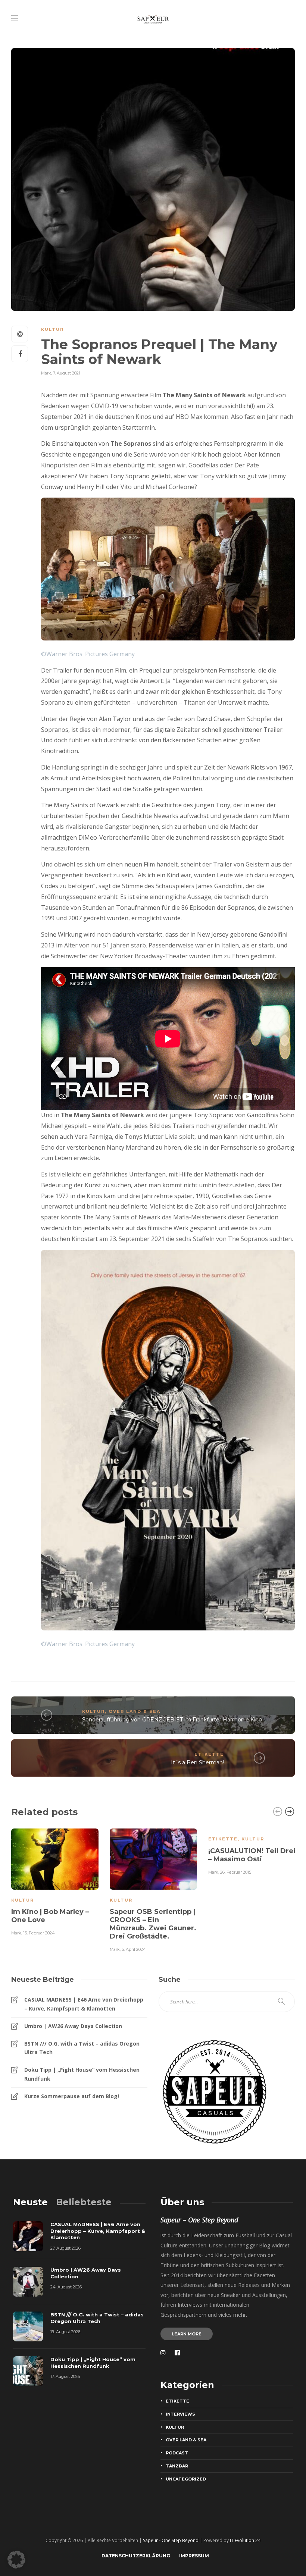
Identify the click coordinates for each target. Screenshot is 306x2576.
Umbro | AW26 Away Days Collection (73, 2026)
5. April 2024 (134, 1949)
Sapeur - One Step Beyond (171, 2540)
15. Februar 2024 (39, 1933)
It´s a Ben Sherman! (197, 1762)
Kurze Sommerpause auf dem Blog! (72, 2096)
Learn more (187, 2334)
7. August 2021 (67, 373)
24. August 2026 (66, 2287)
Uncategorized (186, 2479)
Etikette (209, 1754)
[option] (55, 1881)
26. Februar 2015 (236, 1872)
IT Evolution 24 (245, 2540)
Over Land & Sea (135, 1711)
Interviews (180, 2414)
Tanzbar (177, 2466)
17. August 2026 (65, 2376)
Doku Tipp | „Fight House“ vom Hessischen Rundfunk (82, 2074)
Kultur (52, 329)
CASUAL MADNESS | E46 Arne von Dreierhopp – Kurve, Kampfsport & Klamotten (84, 2004)
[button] (16, 2560)
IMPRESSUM (194, 2556)
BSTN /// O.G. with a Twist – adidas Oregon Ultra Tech (82, 2048)
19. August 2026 (65, 2332)
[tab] (30, 2202)
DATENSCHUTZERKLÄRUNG (136, 2556)
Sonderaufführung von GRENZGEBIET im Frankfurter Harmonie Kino (172, 1720)
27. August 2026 (65, 2248)
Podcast (177, 2453)
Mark (46, 373)
